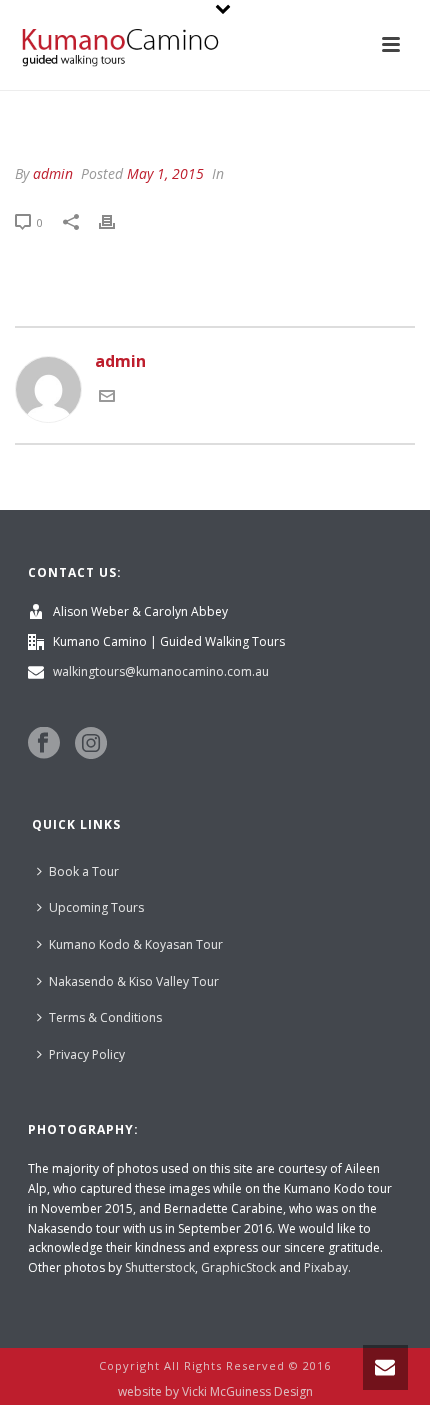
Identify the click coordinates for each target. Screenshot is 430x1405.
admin (53, 173)
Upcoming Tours (96, 907)
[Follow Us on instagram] (91, 744)
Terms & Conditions (105, 1017)
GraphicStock (238, 1267)
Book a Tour (84, 871)
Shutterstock (160, 1267)
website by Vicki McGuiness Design (215, 1392)
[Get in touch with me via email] (107, 398)
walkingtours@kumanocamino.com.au (161, 671)
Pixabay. (327, 1267)
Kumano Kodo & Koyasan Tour (136, 944)
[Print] (117, 221)
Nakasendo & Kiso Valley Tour (134, 981)
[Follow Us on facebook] (44, 744)
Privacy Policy (87, 1054)
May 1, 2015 (165, 173)
